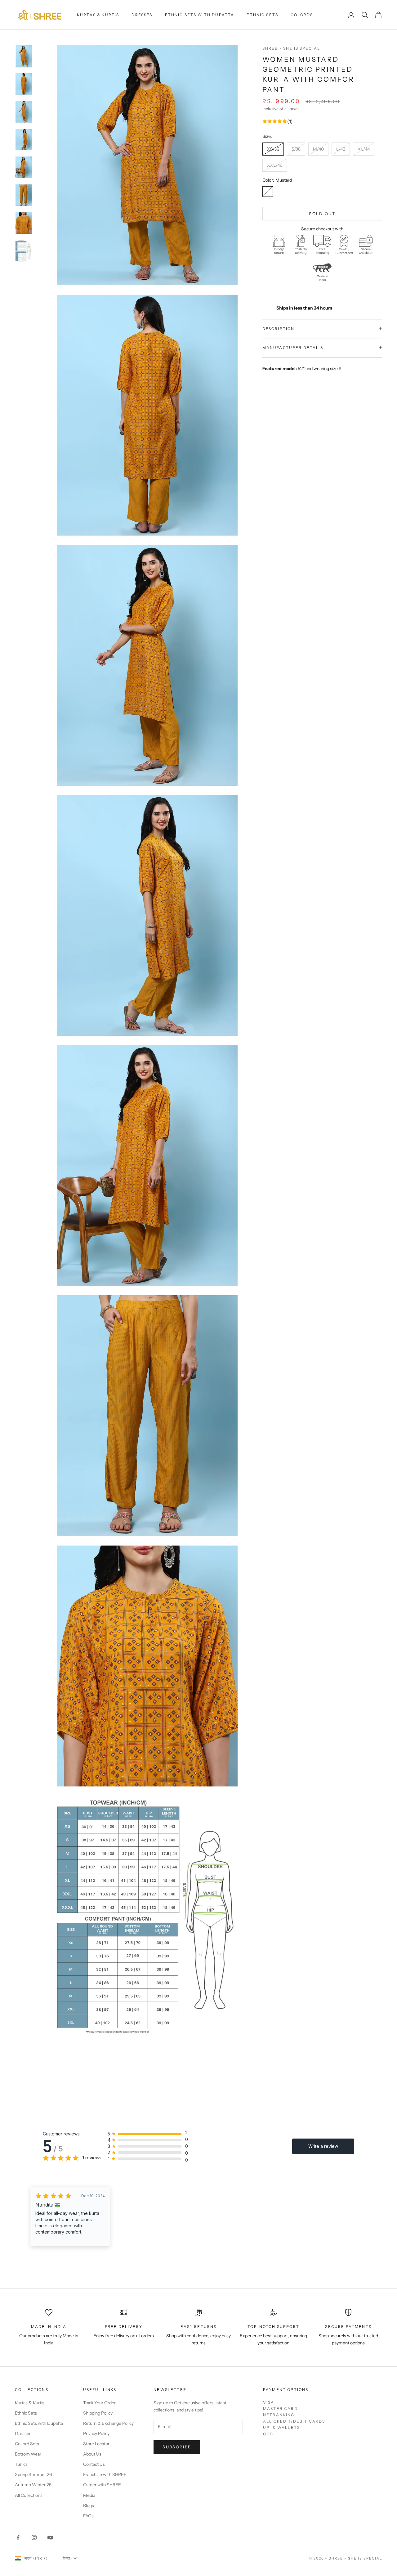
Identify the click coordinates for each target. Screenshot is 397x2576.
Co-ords (302, 15)
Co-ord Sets (27, 2444)
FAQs (88, 2516)
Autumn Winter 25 (33, 2485)
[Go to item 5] (24, 167)
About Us (92, 2454)
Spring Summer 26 (33, 2474)
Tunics (21, 2464)
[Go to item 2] (24, 84)
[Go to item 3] (24, 112)
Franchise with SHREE (105, 2474)
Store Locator (96, 2444)
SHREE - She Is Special (291, 48)
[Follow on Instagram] (34, 2538)
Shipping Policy (98, 2413)
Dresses (142, 15)
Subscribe (177, 2447)
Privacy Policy (96, 2433)
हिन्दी (67, 2558)
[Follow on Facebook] (18, 2538)
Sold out (322, 214)
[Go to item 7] (24, 223)
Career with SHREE (102, 2485)
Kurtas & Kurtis (98, 15)
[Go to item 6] (24, 195)
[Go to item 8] (24, 251)
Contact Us (94, 2464)
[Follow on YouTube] (50, 2538)
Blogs (89, 2506)
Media (89, 2495)
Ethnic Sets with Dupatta (200, 15)
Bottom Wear (28, 2454)
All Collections (29, 2495)
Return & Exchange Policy (108, 2423)
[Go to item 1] (24, 56)
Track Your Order (99, 2403)
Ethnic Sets (262, 15)
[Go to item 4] (24, 140)
